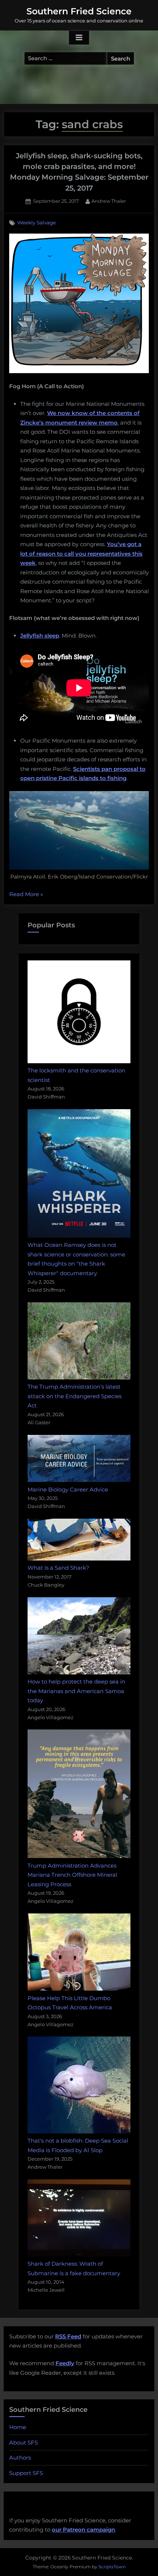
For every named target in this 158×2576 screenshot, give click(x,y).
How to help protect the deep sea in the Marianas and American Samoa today (76, 1691)
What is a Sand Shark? (58, 1568)
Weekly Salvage (37, 223)
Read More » (26, 895)
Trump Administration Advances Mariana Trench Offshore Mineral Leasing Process (72, 1875)
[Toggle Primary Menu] (79, 38)
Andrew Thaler (109, 201)
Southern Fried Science (79, 11)
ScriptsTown (112, 2567)
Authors (20, 2458)
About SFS (24, 2442)
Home (18, 2427)
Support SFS (26, 2473)
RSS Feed (68, 2336)
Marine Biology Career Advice (68, 1489)
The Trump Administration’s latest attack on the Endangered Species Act (75, 1396)
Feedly (65, 2363)
